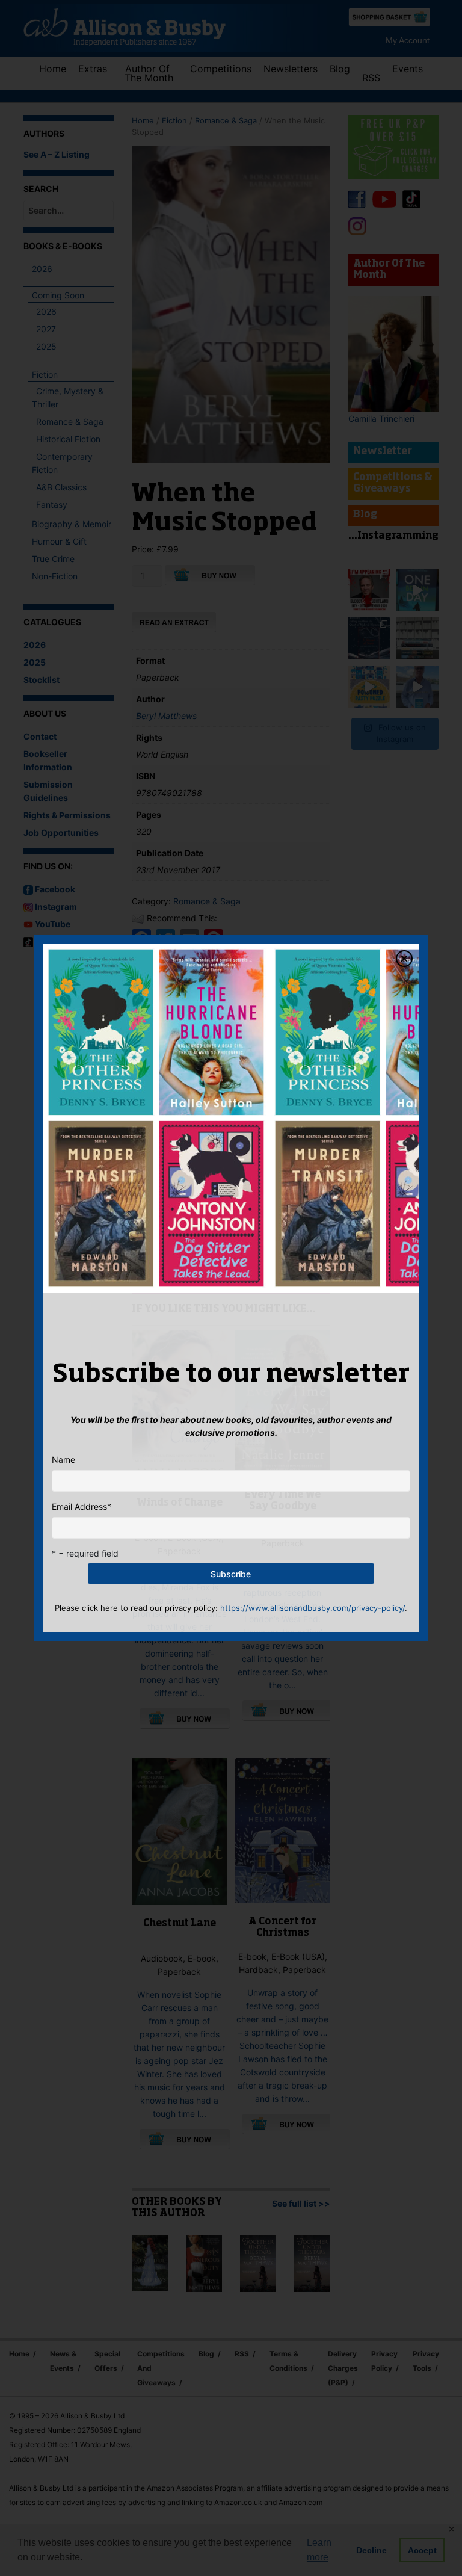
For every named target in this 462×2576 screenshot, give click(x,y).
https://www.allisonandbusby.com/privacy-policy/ (313, 1608)
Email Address (82, 1506)
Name (63, 1459)
